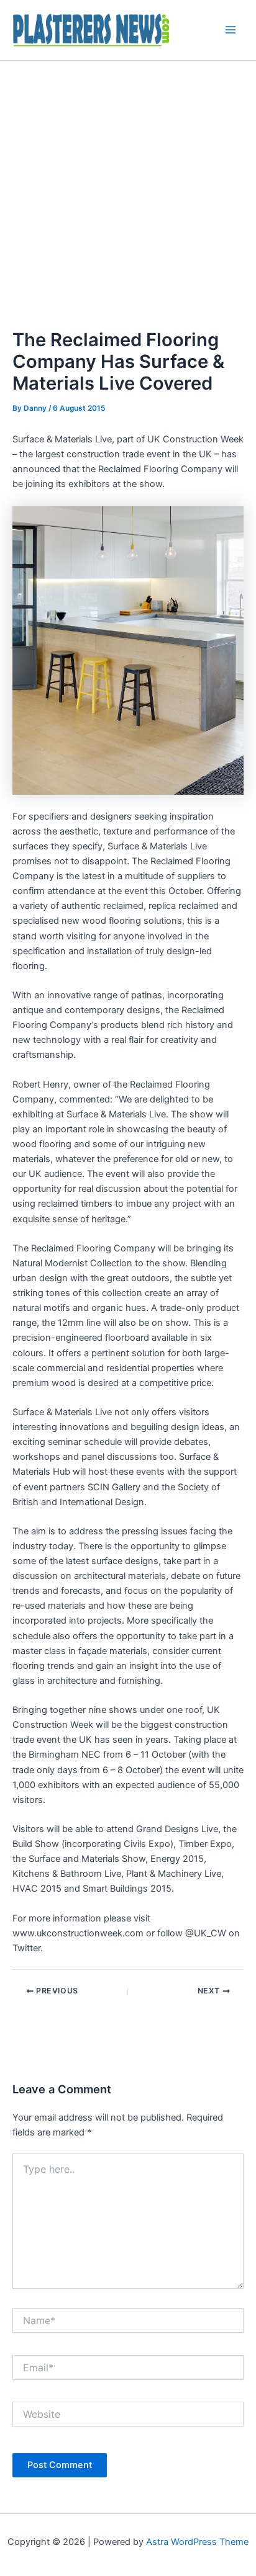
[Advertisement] (128, 195)
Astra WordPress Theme (197, 2542)
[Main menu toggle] (231, 30)
